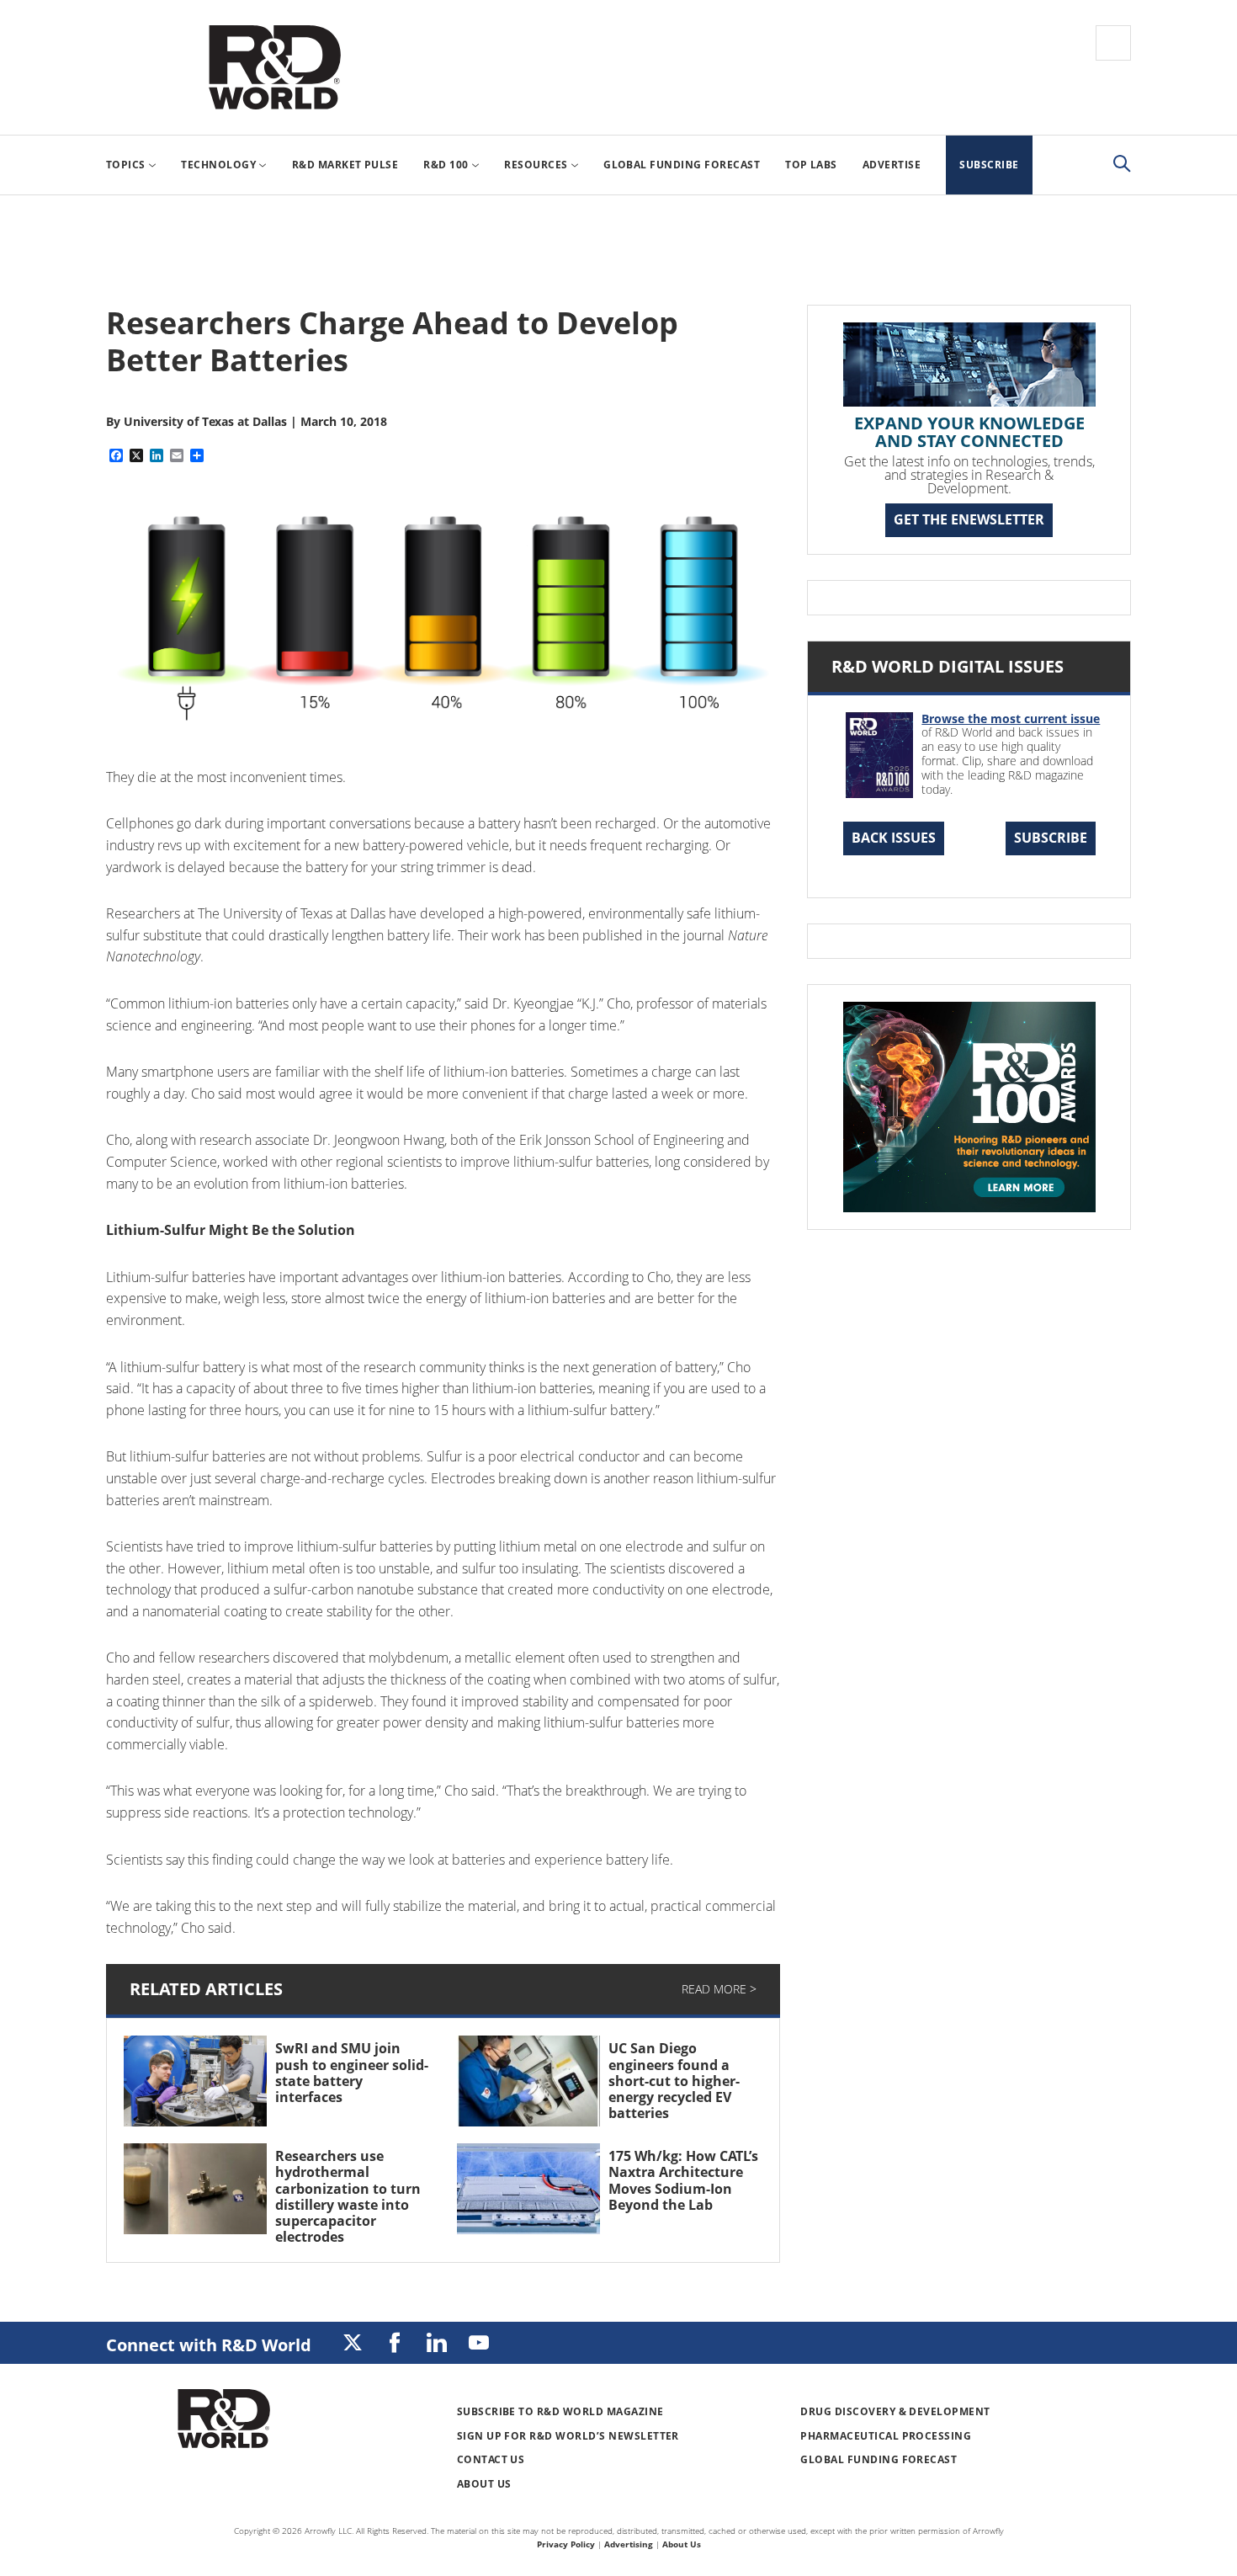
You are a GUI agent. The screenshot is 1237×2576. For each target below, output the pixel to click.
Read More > (719, 1989)
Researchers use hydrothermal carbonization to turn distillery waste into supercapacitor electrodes (348, 2196)
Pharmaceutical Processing (886, 2436)
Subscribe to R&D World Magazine (560, 2411)
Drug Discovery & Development (895, 2411)
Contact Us (491, 2459)
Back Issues (894, 838)
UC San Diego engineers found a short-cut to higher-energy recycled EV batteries (674, 2081)
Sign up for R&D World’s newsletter (568, 2436)
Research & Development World (274, 67)
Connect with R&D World (209, 2345)
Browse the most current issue (1011, 719)
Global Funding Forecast (879, 2459)
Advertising (629, 2544)
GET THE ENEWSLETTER (969, 519)
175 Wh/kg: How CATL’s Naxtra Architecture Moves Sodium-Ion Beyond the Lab (683, 2180)
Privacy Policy (566, 2544)
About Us (484, 2484)
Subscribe (1051, 838)
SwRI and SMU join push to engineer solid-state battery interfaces (352, 2073)
